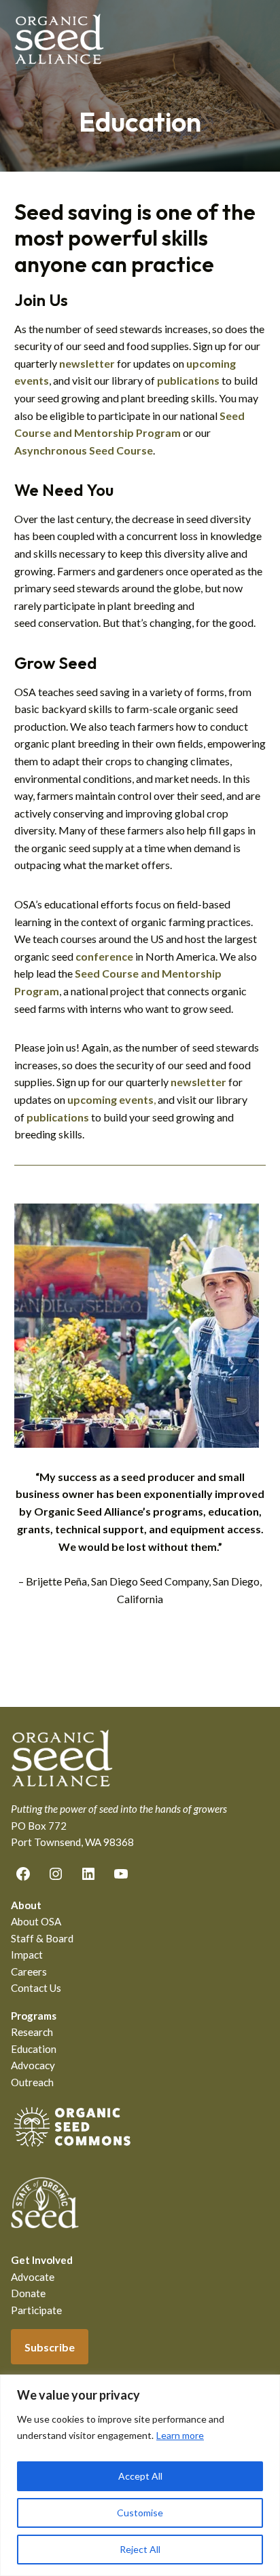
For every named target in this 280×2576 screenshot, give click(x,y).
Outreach (32, 2082)
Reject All (140, 2549)
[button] (257, 39)
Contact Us (36, 1988)
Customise (140, 2513)
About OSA (36, 1921)
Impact (27, 1955)
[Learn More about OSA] (72, 2149)
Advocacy (33, 2065)
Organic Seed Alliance (59, 39)
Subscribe (50, 2347)
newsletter (87, 363)
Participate (36, 2310)
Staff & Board (42, 1938)
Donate (28, 2293)
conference (104, 956)
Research (32, 2032)
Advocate (33, 2277)
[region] (140, 2475)
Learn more (180, 2435)
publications (58, 1117)
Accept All (140, 2476)
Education (34, 2049)
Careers (29, 1972)
